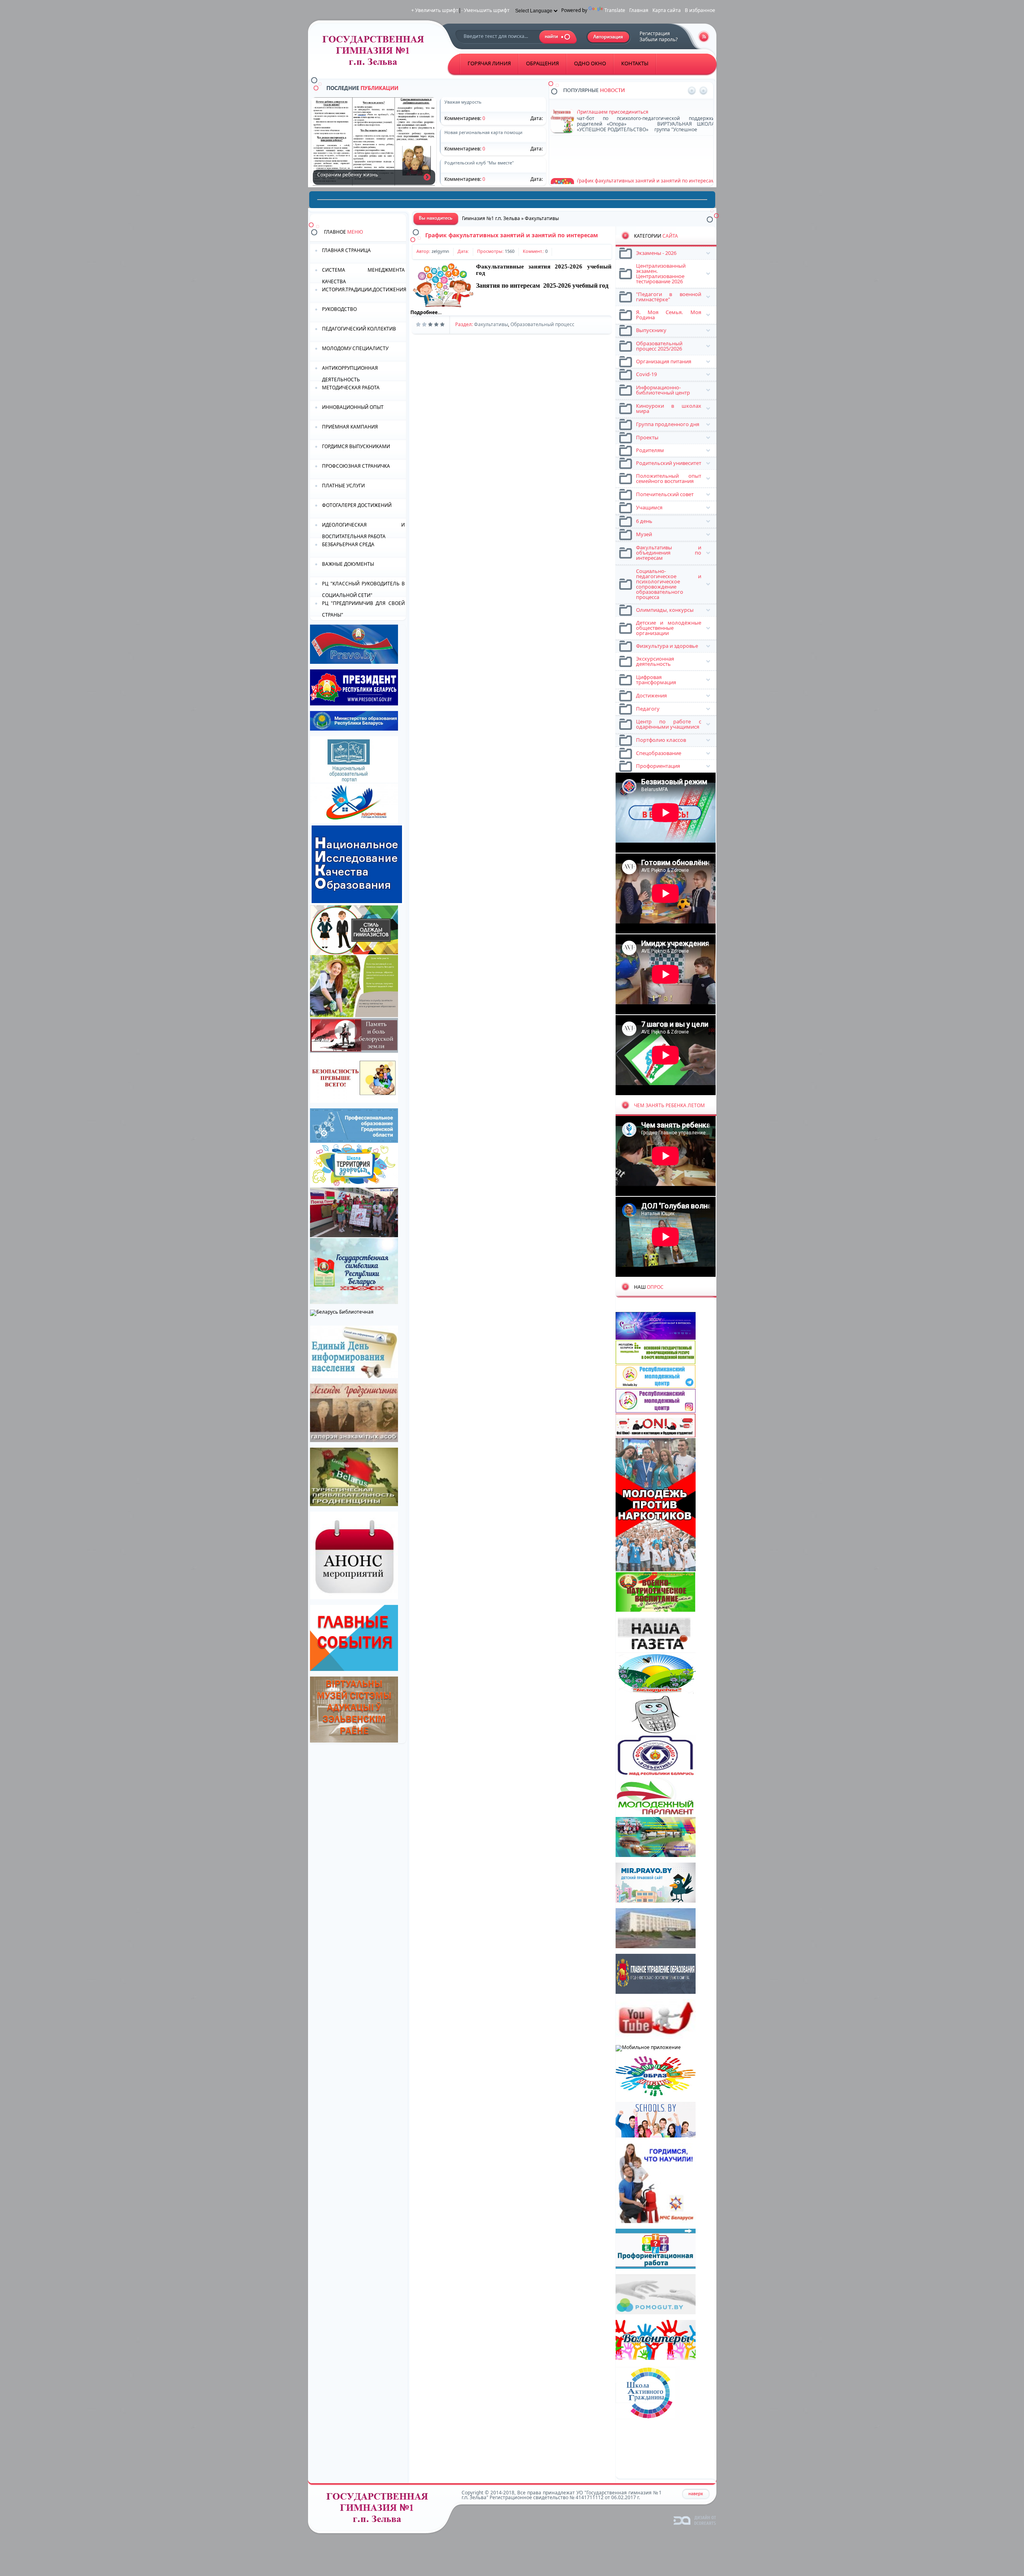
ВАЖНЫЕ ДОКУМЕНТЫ (348, 564)
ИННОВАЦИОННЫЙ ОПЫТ (353, 407)
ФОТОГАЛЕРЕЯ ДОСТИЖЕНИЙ (357, 505)
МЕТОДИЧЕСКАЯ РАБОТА (351, 388)
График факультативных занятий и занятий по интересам (512, 235)
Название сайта (380, 2510)
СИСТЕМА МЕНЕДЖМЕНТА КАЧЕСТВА (363, 275)
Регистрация (655, 33)
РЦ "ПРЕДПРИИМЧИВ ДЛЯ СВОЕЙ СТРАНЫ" (363, 608)
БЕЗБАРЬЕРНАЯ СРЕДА (348, 544)
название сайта (376, 53)
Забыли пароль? (659, 39)
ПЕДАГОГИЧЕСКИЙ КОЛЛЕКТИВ (359, 329)
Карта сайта (667, 10)
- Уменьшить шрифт (485, 10)
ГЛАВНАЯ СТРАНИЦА (346, 250)
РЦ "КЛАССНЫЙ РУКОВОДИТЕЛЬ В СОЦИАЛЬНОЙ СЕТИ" (363, 589)
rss (704, 37)
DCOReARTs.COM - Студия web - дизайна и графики (695, 2520)
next (703, 91)
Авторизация (609, 37)
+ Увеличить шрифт (435, 10)
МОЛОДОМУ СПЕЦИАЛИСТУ (355, 348)
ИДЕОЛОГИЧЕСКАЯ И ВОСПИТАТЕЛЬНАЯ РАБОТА (363, 530)
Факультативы (491, 324)
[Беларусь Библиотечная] (342, 1312)
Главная (639, 10)
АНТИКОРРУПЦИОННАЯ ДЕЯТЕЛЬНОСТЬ (350, 373)
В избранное (700, 10)
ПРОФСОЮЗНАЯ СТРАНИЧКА (356, 466)
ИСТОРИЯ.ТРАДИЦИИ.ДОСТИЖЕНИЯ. (364, 289)
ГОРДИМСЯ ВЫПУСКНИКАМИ (356, 446)
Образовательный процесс (542, 324)
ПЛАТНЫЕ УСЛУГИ (343, 486)
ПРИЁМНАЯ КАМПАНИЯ (350, 427)
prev (692, 91)
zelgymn (440, 251)
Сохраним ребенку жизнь (427, 177)
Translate (615, 10)
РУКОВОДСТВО (339, 309)
